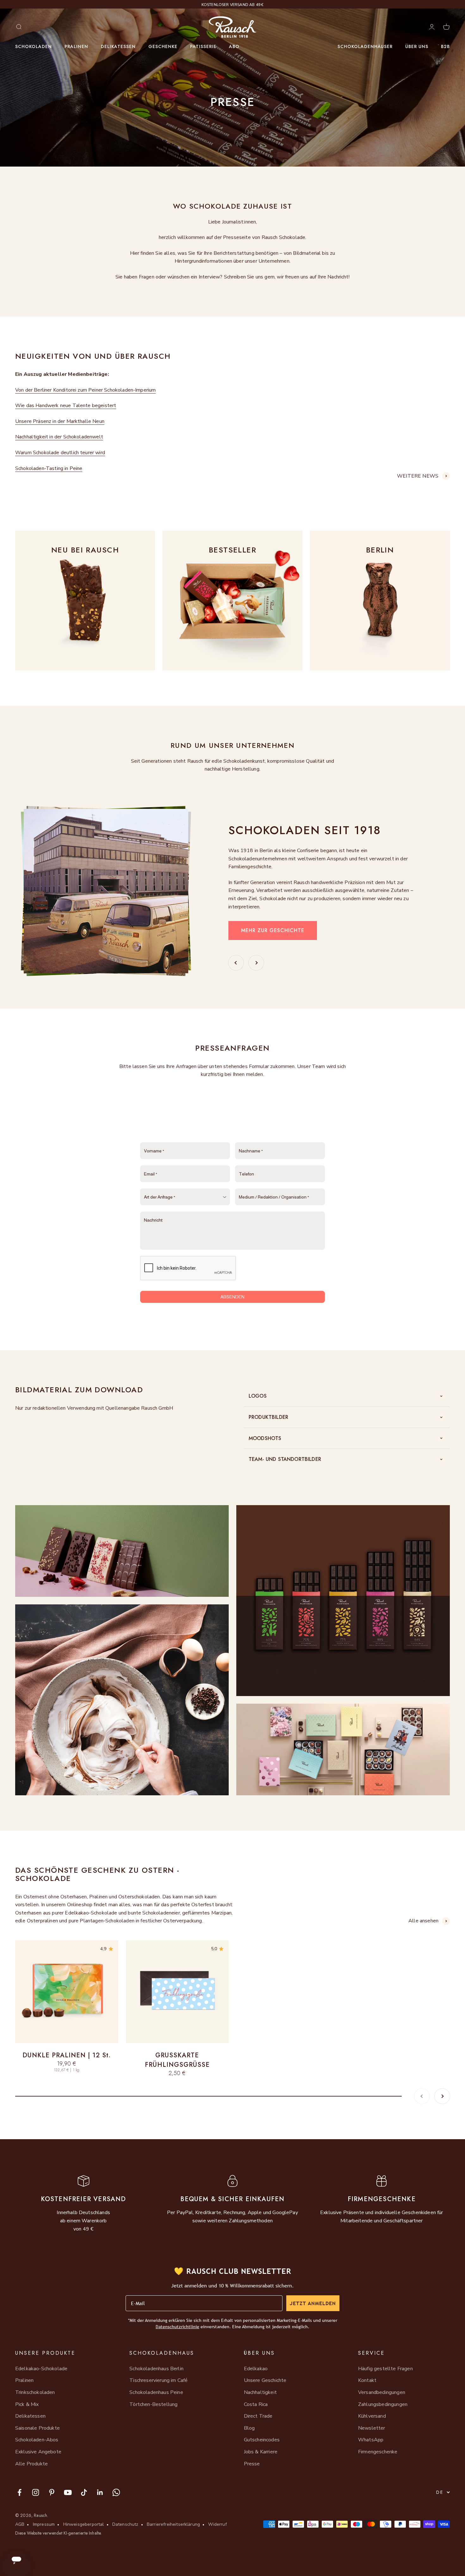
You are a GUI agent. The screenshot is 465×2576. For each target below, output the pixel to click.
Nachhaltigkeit (260, 2392)
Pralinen (76, 46)
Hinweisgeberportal (84, 2524)
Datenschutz (125, 2524)
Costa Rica (256, 2404)
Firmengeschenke (378, 2452)
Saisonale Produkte (37, 2428)
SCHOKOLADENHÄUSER (365, 46)
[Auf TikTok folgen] (84, 2492)
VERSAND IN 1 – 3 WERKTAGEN (232, 5)
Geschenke (163, 46)
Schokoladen (34, 46)
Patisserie (203, 46)
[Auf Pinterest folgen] (52, 2492)
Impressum (44, 2524)
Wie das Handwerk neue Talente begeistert (66, 406)
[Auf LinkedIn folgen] (100, 2492)
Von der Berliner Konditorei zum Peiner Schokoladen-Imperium (85, 390)
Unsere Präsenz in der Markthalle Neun (60, 421)
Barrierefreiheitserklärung (173, 2524)
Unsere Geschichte (265, 2380)
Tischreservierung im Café (158, 2380)
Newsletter (372, 2428)
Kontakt (367, 2380)
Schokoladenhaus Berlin (156, 2369)
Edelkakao (256, 2369)
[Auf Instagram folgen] (36, 2492)
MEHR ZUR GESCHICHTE (273, 930)
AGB (20, 2524)
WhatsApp (371, 2440)
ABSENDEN (232, 1297)
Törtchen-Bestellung (153, 2404)
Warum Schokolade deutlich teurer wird (60, 453)
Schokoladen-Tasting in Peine (49, 468)
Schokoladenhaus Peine (156, 2392)
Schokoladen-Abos (37, 2440)
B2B (445, 46)
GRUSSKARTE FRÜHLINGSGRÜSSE (177, 2060)
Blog (249, 2428)
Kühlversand (372, 2416)
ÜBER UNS (417, 46)
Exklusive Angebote (38, 2452)
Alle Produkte (31, 2464)
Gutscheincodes (262, 2440)
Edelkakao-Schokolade (41, 2369)
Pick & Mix (27, 2404)
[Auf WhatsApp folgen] (116, 2492)
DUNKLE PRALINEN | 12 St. (67, 2055)
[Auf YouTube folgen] (68, 2492)
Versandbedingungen (382, 2392)
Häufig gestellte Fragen (385, 2369)
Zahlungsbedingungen (383, 2404)
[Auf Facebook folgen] (19, 2492)
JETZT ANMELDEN (313, 2303)
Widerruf (217, 2524)
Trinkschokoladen (35, 2392)
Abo (234, 46)
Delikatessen (118, 46)
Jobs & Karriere (261, 2452)
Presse (252, 2464)
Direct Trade (258, 2416)
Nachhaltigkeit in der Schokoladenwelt (59, 437)
